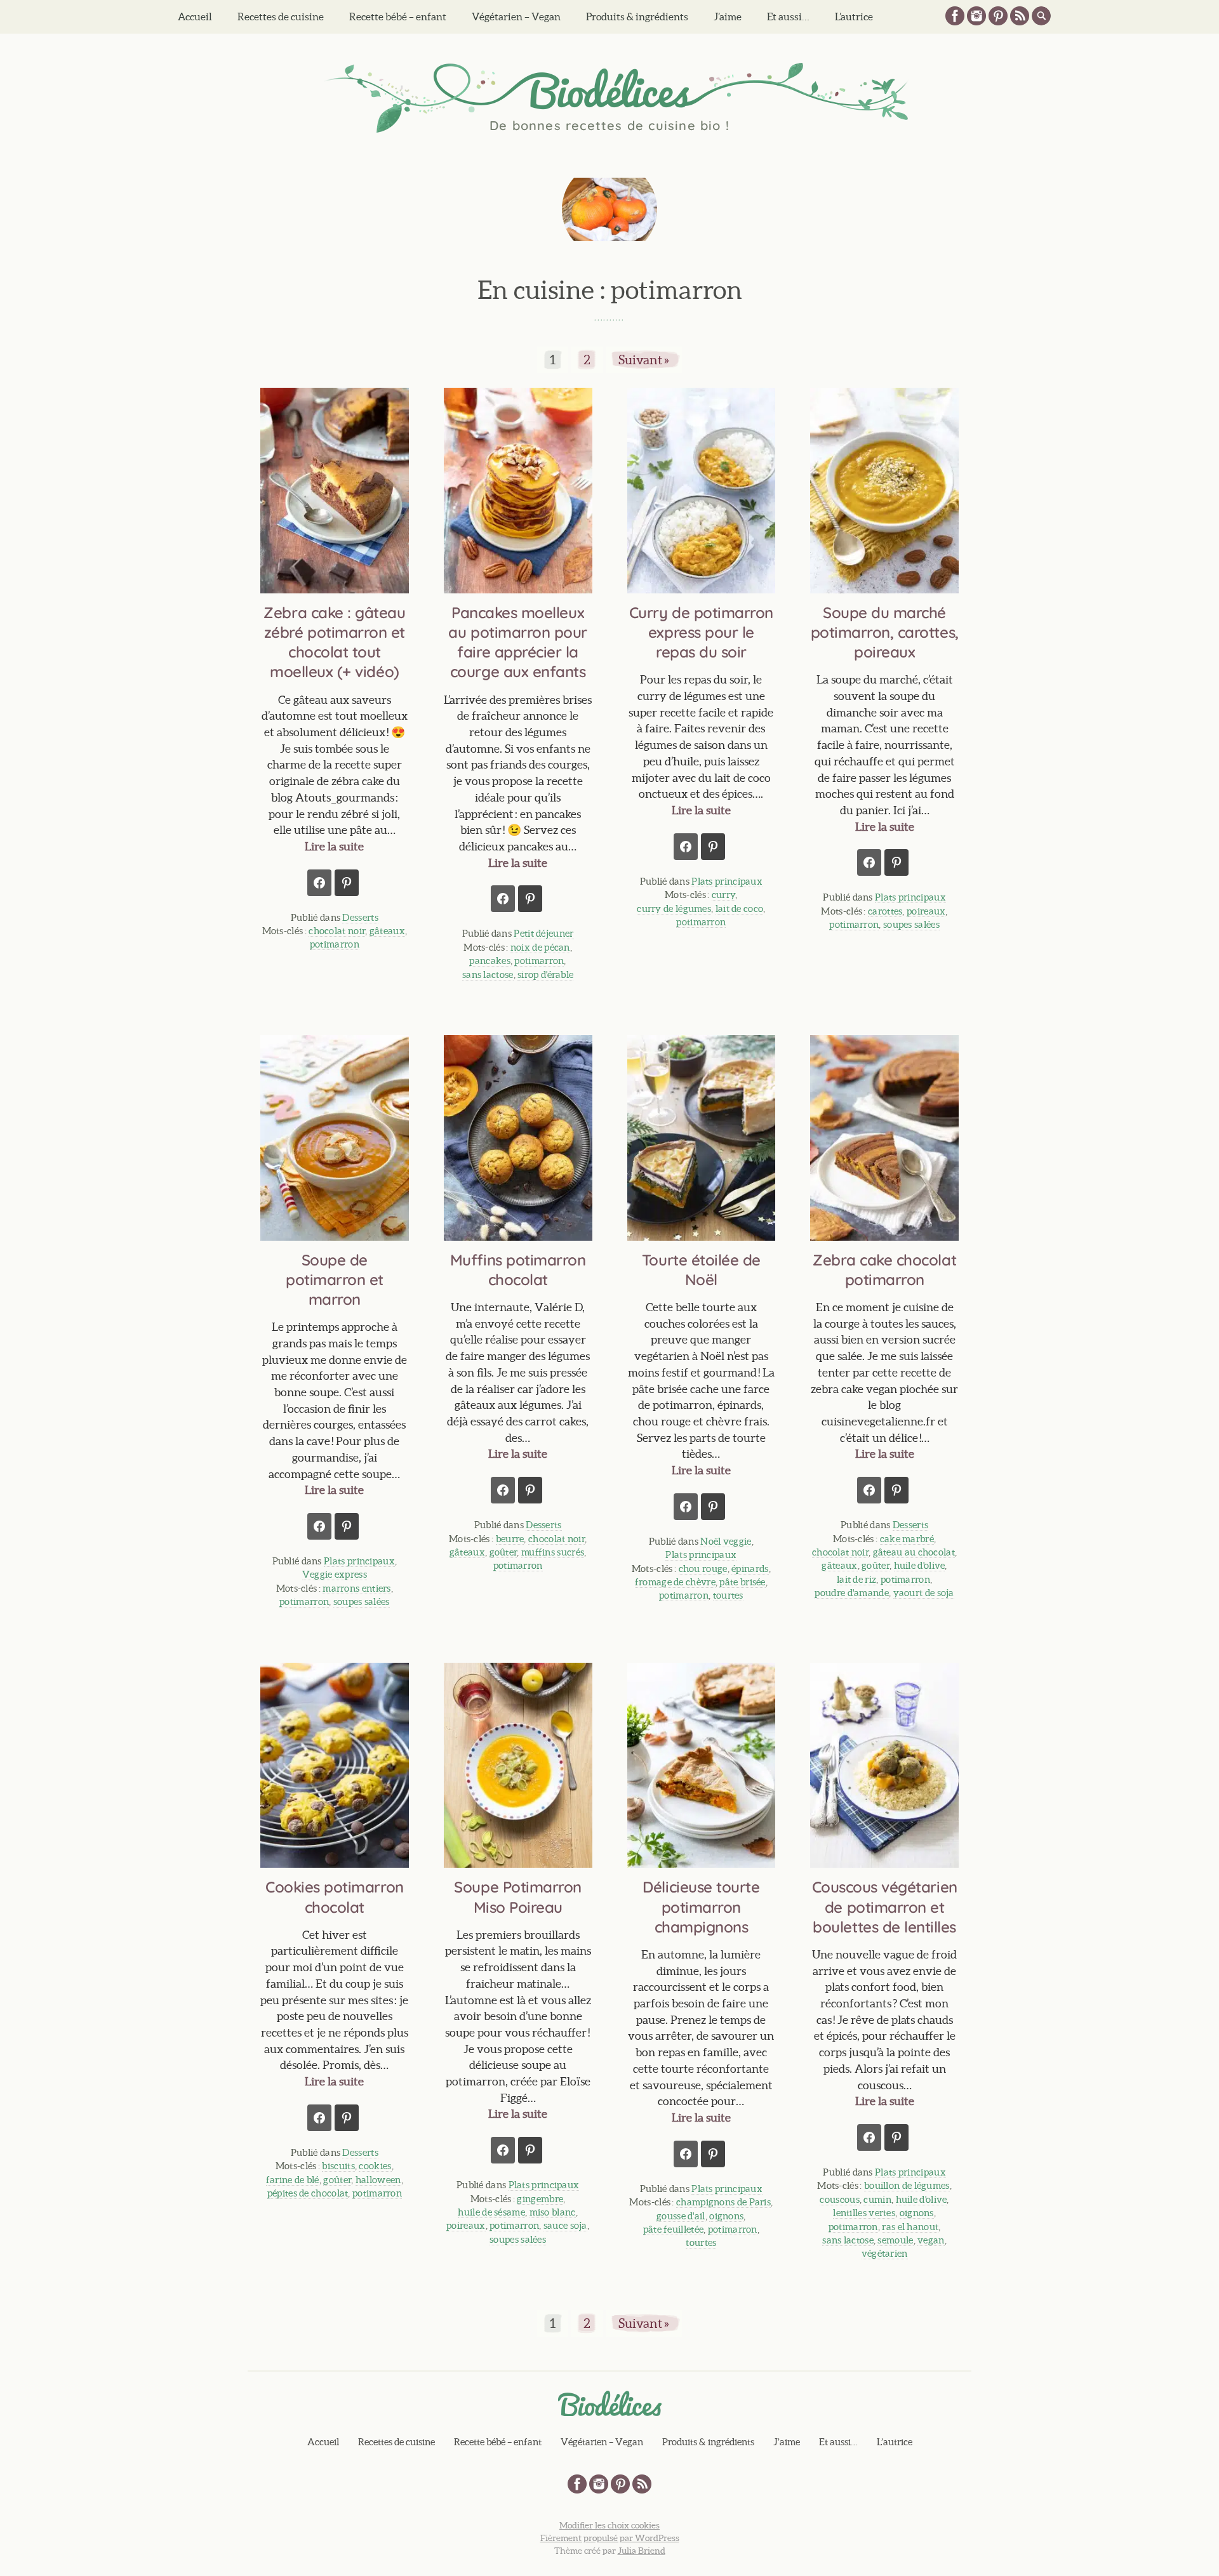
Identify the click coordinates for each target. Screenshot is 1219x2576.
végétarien (885, 2253)
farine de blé (293, 2180)
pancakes (490, 961)
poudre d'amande (852, 1593)
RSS (1020, 16)
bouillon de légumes (907, 2185)
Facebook (955, 16)
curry (724, 895)
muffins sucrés (553, 1552)
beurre (510, 1539)
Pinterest (998, 16)
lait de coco (740, 908)
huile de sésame (491, 2212)
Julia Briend (642, 2551)
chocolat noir (337, 931)
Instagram (976, 16)
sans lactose (488, 974)
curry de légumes (674, 908)
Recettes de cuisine (281, 17)
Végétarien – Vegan (516, 17)
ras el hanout (910, 2227)
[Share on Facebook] (319, 883)
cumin (877, 2199)
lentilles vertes (864, 2213)
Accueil (195, 17)
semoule (895, 2240)
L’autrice (854, 17)
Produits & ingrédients (637, 17)
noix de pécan (540, 947)
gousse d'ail (681, 2216)
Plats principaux (727, 881)
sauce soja (565, 2225)
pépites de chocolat (308, 2193)
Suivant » (644, 360)
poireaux (926, 911)
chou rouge (703, 1569)
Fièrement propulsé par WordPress (610, 2538)
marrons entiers (357, 1588)
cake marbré (907, 1539)
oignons (726, 2216)
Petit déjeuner (543, 933)
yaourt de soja (924, 1593)
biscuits (338, 2166)
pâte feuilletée (674, 2229)
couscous (839, 2199)
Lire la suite (334, 846)
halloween (378, 2180)
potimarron (335, 944)
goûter (503, 1552)
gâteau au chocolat (914, 1552)
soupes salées (911, 924)
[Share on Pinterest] (347, 883)
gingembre (540, 2199)
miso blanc (553, 2212)
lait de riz (856, 1579)
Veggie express (335, 1574)
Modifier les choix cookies (609, 2525)
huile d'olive (920, 1565)
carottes (885, 911)
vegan (931, 2240)
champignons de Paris (723, 2202)
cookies (375, 2166)
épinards (750, 1569)
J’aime (728, 17)
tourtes (728, 1595)
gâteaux (387, 931)
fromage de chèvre (675, 1582)
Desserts (360, 917)
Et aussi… (788, 17)
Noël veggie (726, 1541)
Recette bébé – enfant (398, 17)
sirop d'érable (545, 974)
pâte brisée (742, 1582)
